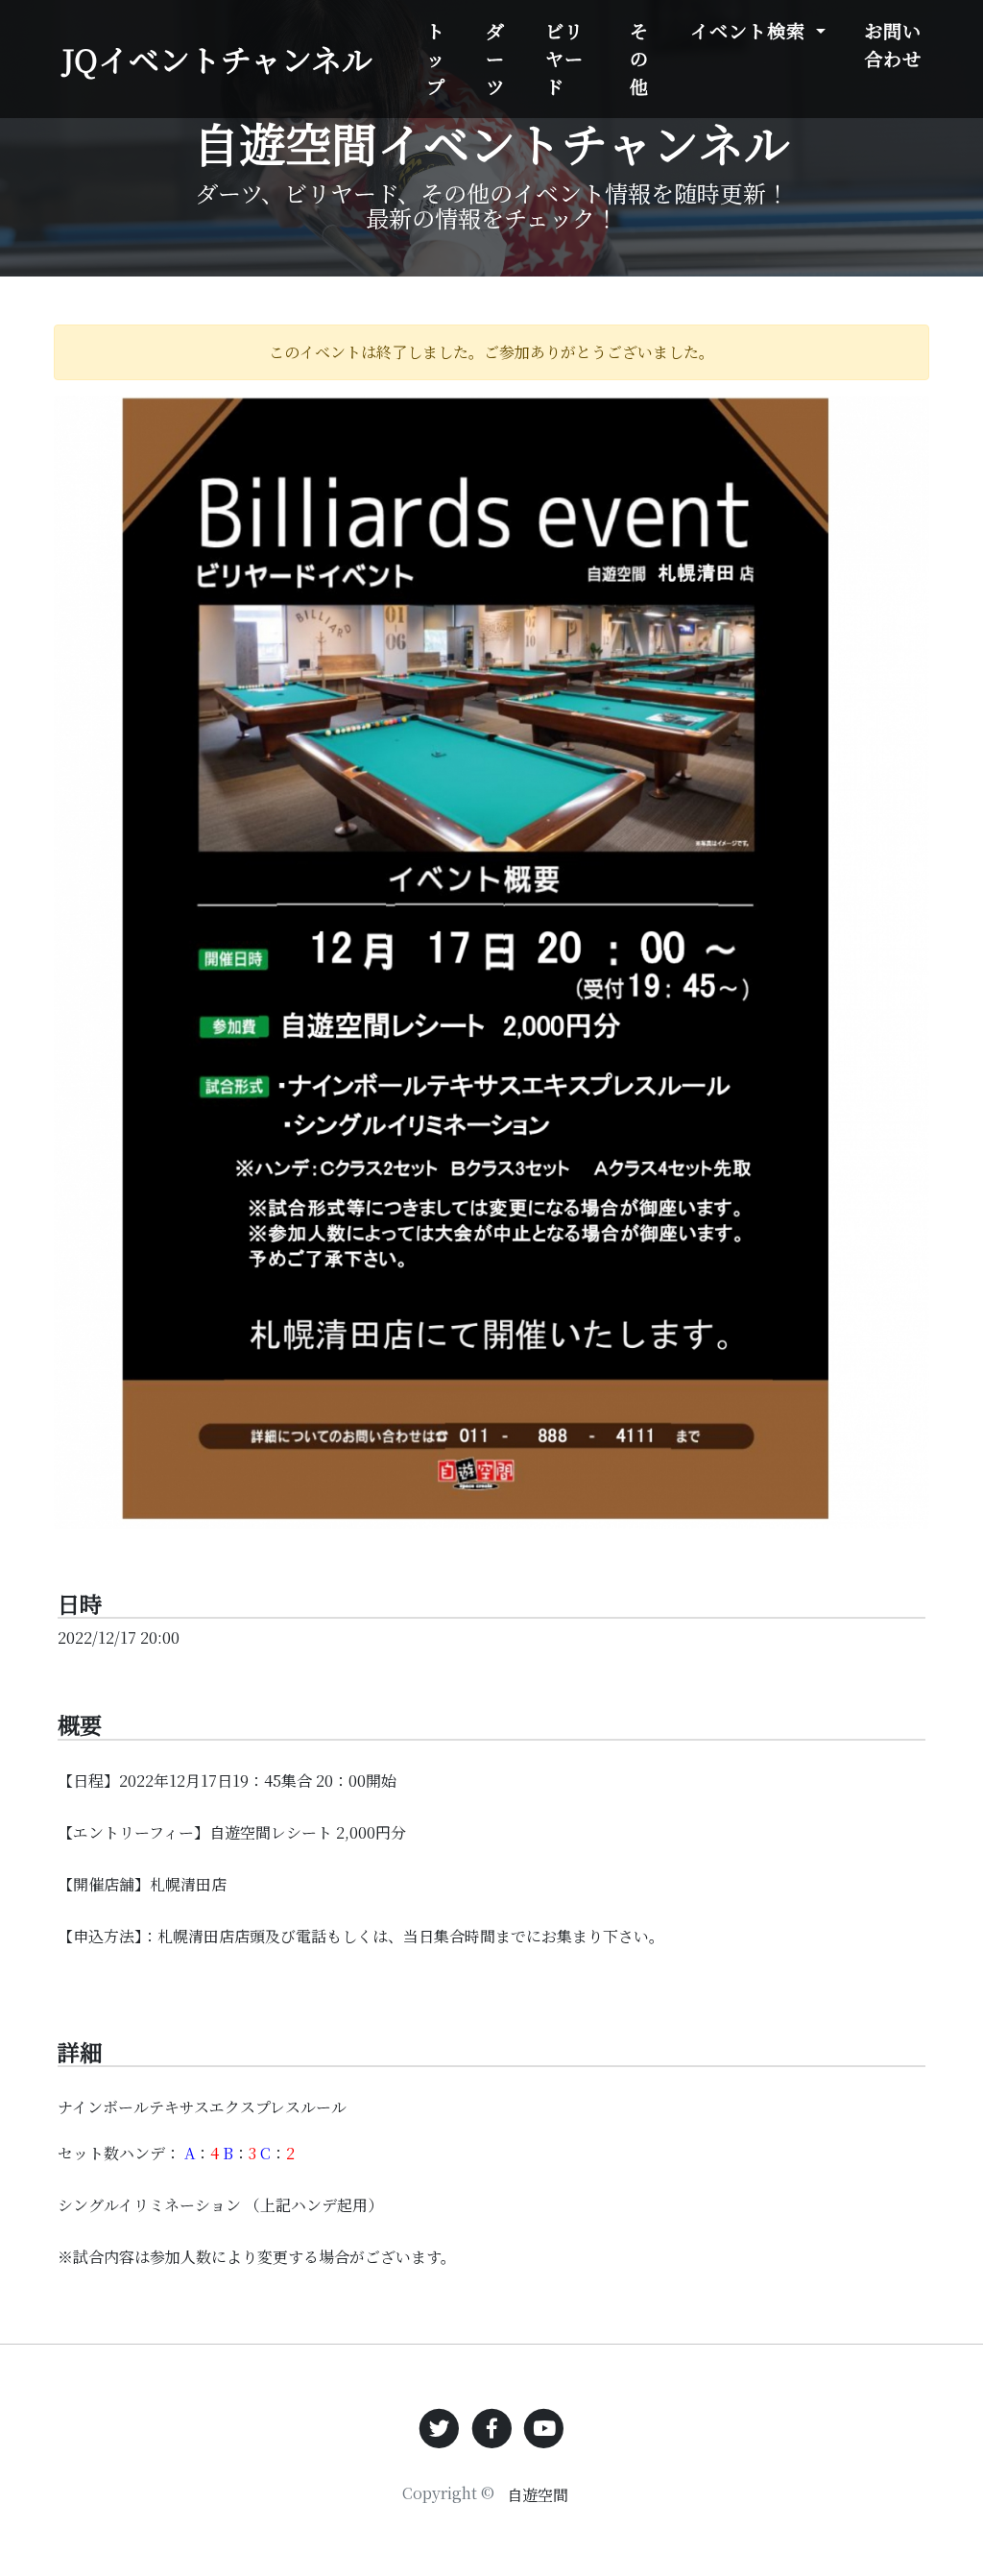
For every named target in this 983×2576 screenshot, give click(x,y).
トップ (436, 58)
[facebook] (492, 2426)
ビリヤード (564, 58)
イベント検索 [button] (751, 30)
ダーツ (495, 58)
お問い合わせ (893, 44)
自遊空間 (538, 2495)
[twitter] (439, 2426)
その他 (639, 58)
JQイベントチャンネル (217, 59)
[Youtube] (544, 2426)
